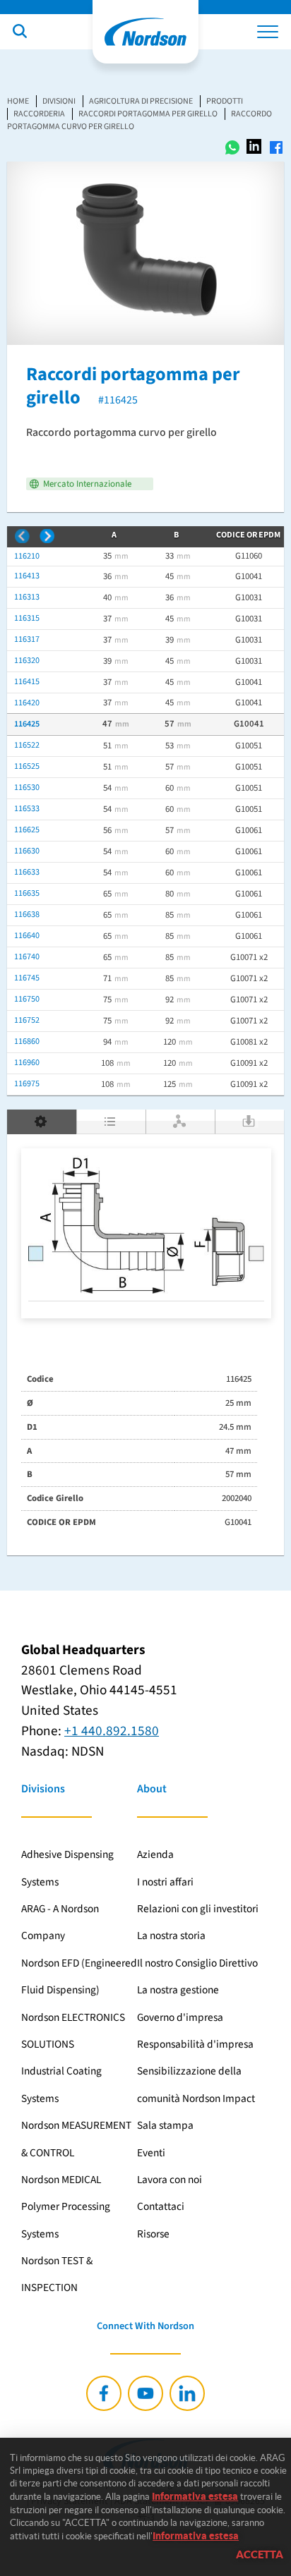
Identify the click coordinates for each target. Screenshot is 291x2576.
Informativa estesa (195, 2496)
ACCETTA (260, 2554)
